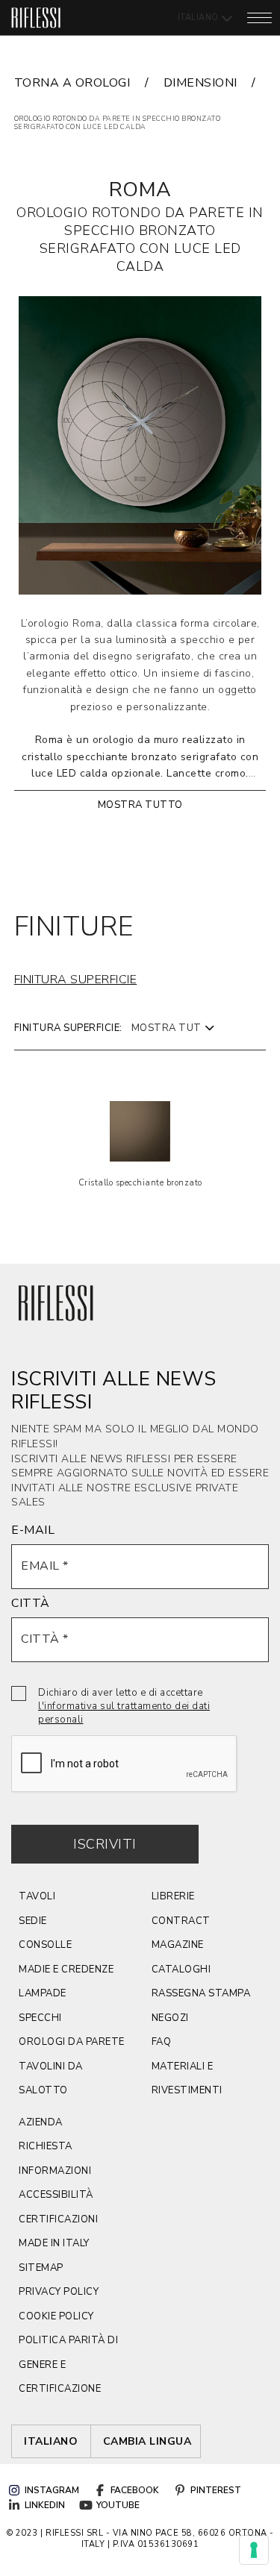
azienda (41, 2122)
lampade (43, 1993)
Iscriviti (105, 1844)
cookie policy (56, 2316)
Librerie (173, 1896)
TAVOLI (37, 1896)
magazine (178, 1945)
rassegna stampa (201, 1993)
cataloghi (181, 1969)
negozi (170, 2018)
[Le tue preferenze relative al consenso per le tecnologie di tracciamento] (254, 2550)
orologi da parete (72, 2042)
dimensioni (200, 83)
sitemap (41, 2268)
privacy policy (59, 2292)
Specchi (40, 2018)
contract (181, 1921)
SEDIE (33, 1921)
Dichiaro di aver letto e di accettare (124, 1706)
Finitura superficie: (68, 1028)
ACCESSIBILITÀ (56, 2195)
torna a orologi (72, 83)
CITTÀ (31, 1603)
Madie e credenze (66, 1969)
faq (162, 2042)
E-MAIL (33, 1530)
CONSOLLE (45, 1945)
